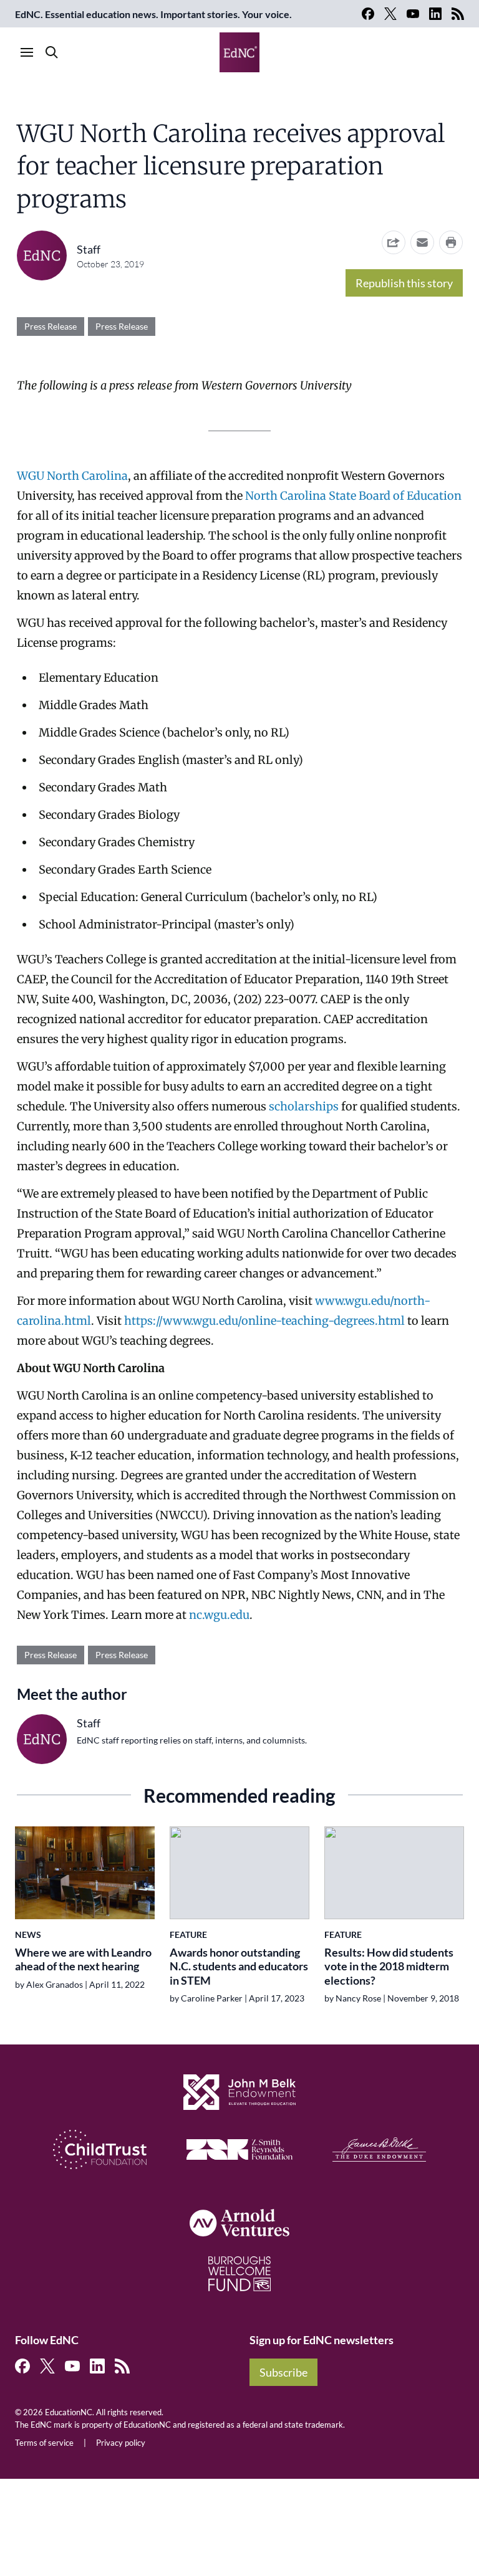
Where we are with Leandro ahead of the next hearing (83, 1959)
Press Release (51, 326)
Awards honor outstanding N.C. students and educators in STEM (239, 1966)
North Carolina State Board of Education (353, 496)
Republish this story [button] (404, 283)
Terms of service (44, 2443)
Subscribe (283, 2372)
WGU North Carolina (72, 476)
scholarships (304, 1106)
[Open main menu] (27, 52)
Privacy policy (121, 2443)
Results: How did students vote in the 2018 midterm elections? (389, 1966)
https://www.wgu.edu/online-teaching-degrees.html (264, 1321)
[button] (422, 242)
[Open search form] (52, 52)
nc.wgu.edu (219, 1615)
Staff (89, 249)
